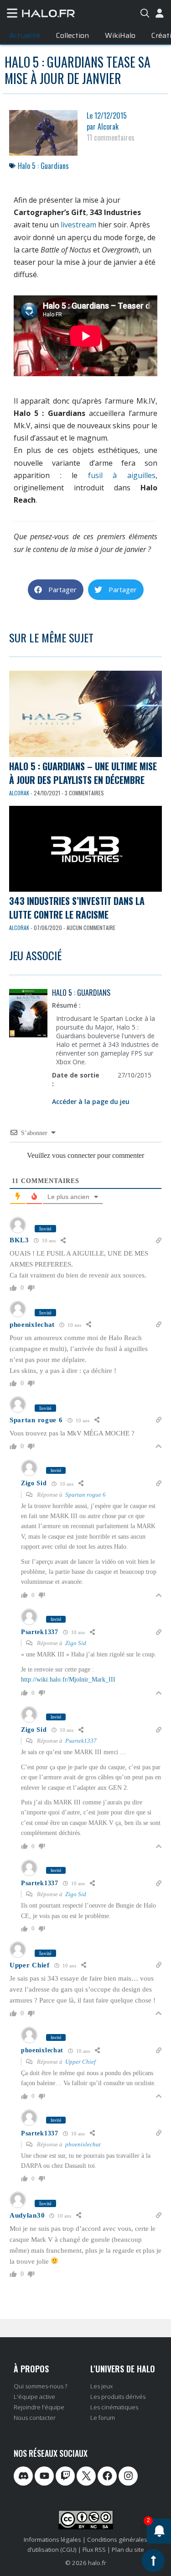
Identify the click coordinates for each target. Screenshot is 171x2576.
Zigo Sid (76, 1643)
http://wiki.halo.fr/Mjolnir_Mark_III (68, 1680)
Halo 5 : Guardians (43, 166)
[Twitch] (65, 2476)
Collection (73, 35)
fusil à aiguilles (122, 475)
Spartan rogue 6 (85, 1495)
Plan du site (128, 2550)
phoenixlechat (83, 2144)
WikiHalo (120, 35)
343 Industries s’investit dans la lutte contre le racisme (77, 908)
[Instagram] (128, 2476)
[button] (56, 590)
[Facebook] (107, 2476)
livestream (78, 225)
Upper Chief (80, 2062)
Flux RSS (94, 2550)
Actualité (25, 35)
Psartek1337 (81, 1741)
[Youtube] (44, 2476)
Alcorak (19, 793)
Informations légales (52, 2539)
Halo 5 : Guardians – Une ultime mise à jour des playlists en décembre (83, 773)
